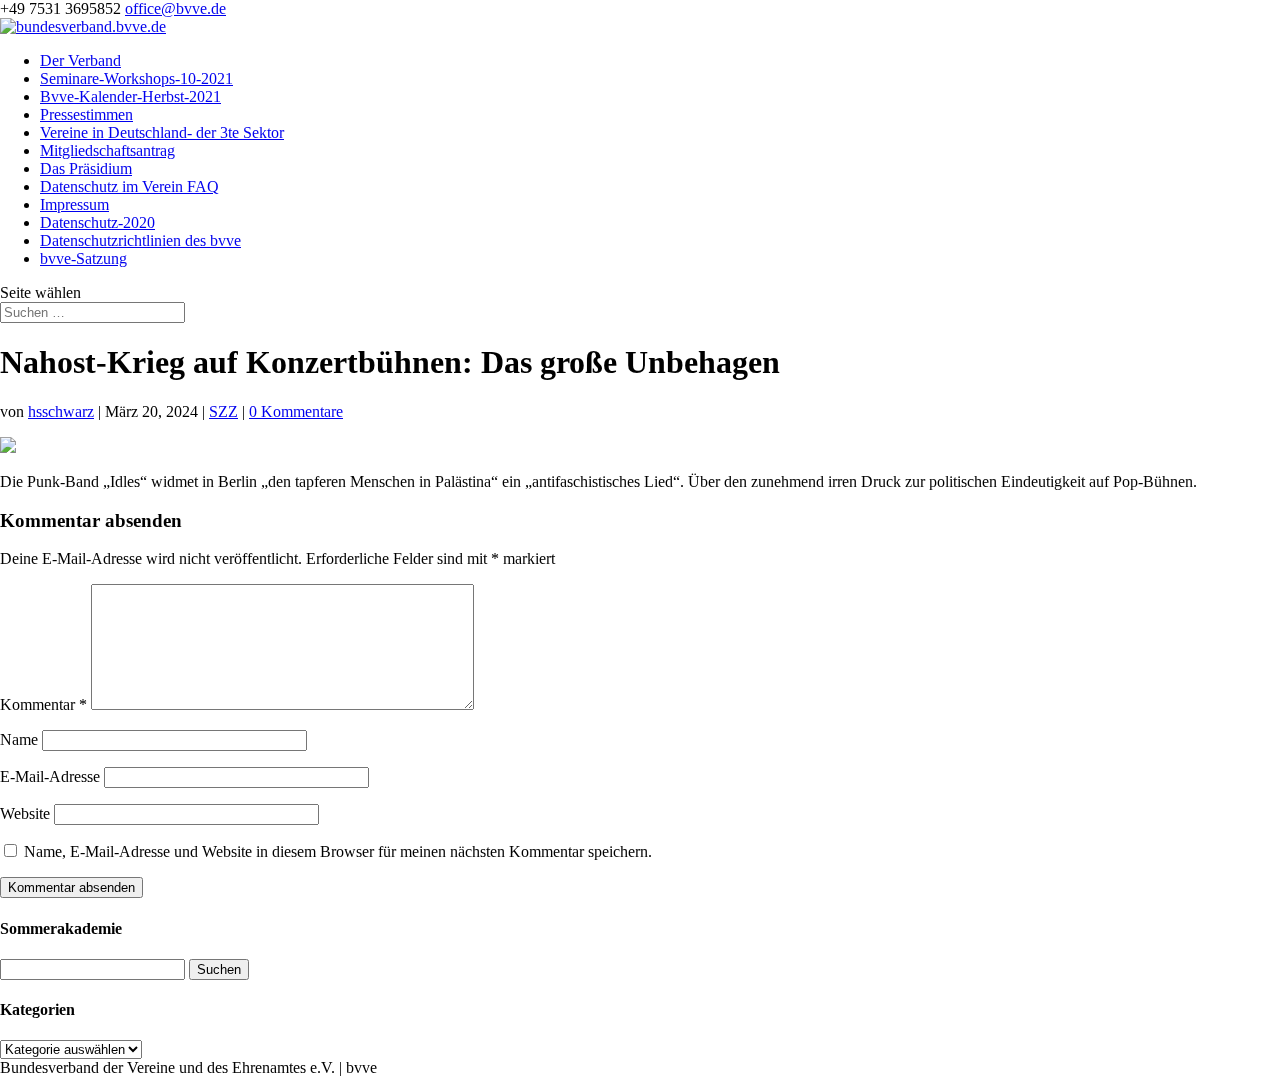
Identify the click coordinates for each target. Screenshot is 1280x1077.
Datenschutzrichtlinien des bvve (140, 240)
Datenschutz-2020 (97, 222)
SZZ (223, 411)
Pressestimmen (86, 114)
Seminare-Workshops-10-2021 (136, 78)
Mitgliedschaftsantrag (107, 150)
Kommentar (43, 704)
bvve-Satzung (83, 258)
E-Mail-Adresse (50, 776)
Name (19, 739)
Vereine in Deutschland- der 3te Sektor (162, 132)
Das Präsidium (86, 168)
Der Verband (80, 60)
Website (25, 813)
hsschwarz (61, 411)
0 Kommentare (296, 411)
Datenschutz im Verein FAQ (129, 186)
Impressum (74, 204)
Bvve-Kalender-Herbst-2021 (130, 96)
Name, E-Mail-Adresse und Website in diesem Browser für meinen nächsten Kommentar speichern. (338, 851)
